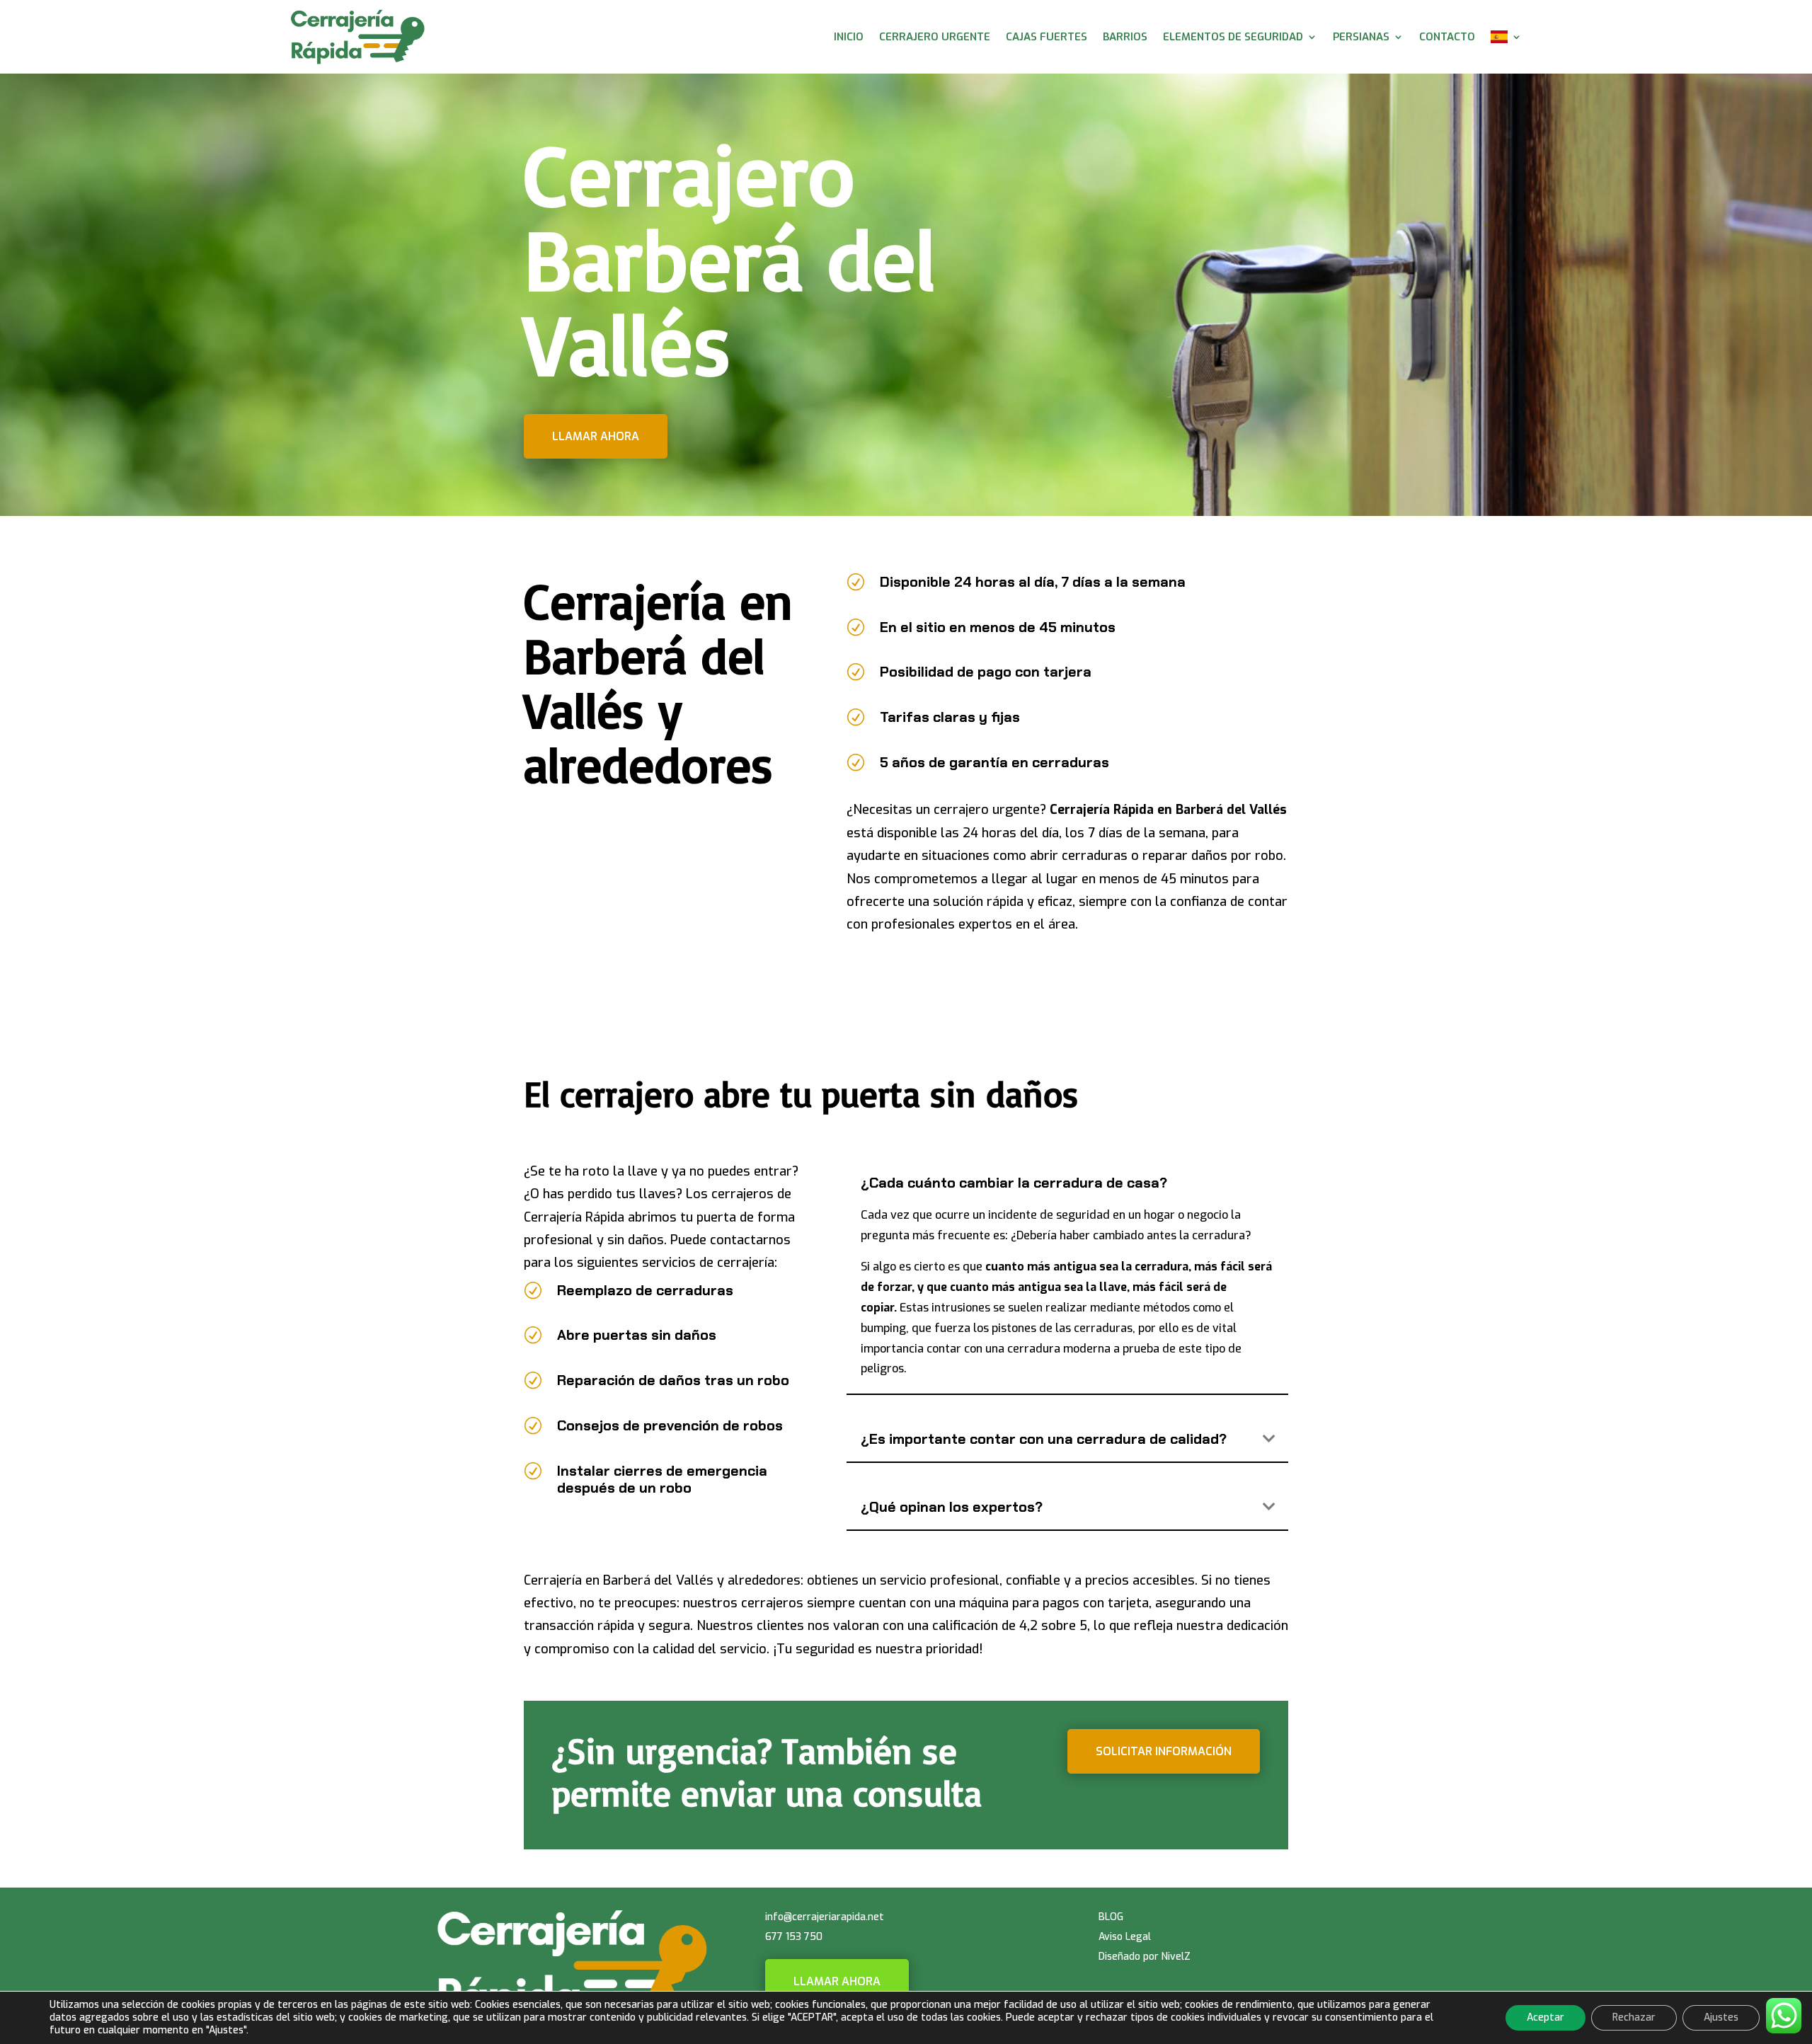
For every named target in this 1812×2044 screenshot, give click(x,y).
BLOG (1111, 1917)
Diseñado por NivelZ (1145, 1957)
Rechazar (1634, 2017)
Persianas (1361, 37)
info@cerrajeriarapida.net (825, 1917)
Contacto (1447, 37)
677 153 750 (794, 1937)
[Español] (1506, 37)
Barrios (1125, 37)
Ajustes (1721, 2017)
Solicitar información (1164, 1751)
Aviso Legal (1125, 1937)
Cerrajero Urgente (935, 37)
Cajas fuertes (1047, 37)
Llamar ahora (596, 436)
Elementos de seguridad (1233, 37)
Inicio (849, 37)
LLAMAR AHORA (837, 1981)
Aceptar (1546, 2017)
